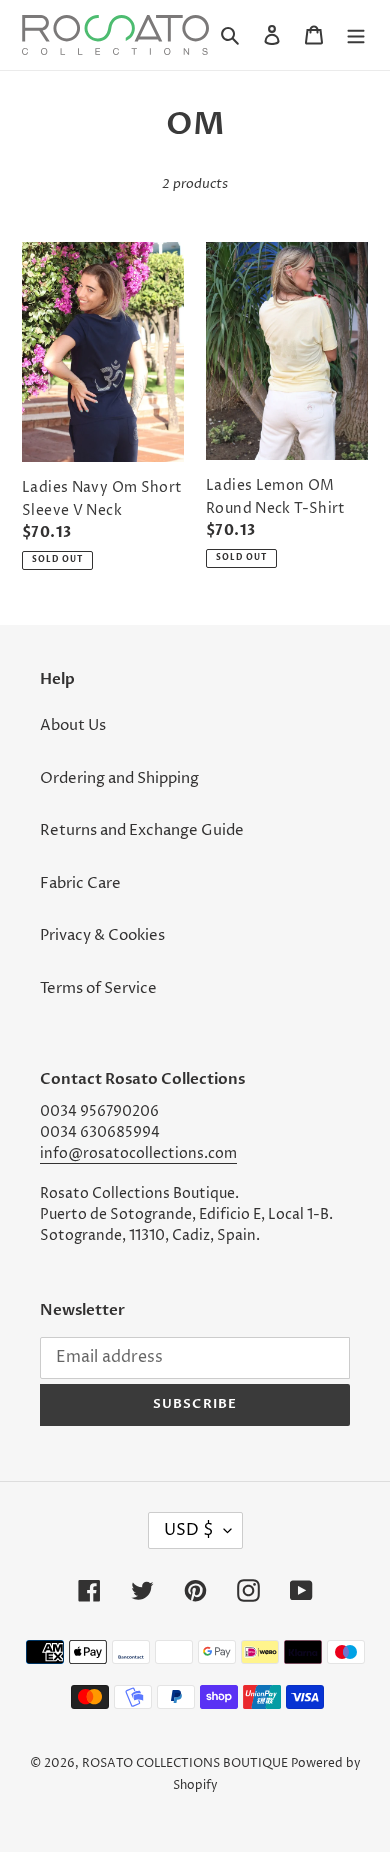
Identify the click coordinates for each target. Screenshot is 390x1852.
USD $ (189, 1530)
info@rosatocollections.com (138, 1153)
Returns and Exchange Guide (142, 830)
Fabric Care (80, 883)
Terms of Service (98, 988)
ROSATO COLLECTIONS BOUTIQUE (185, 1763)
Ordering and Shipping (119, 778)
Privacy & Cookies (102, 935)
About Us (73, 725)
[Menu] (356, 35)
